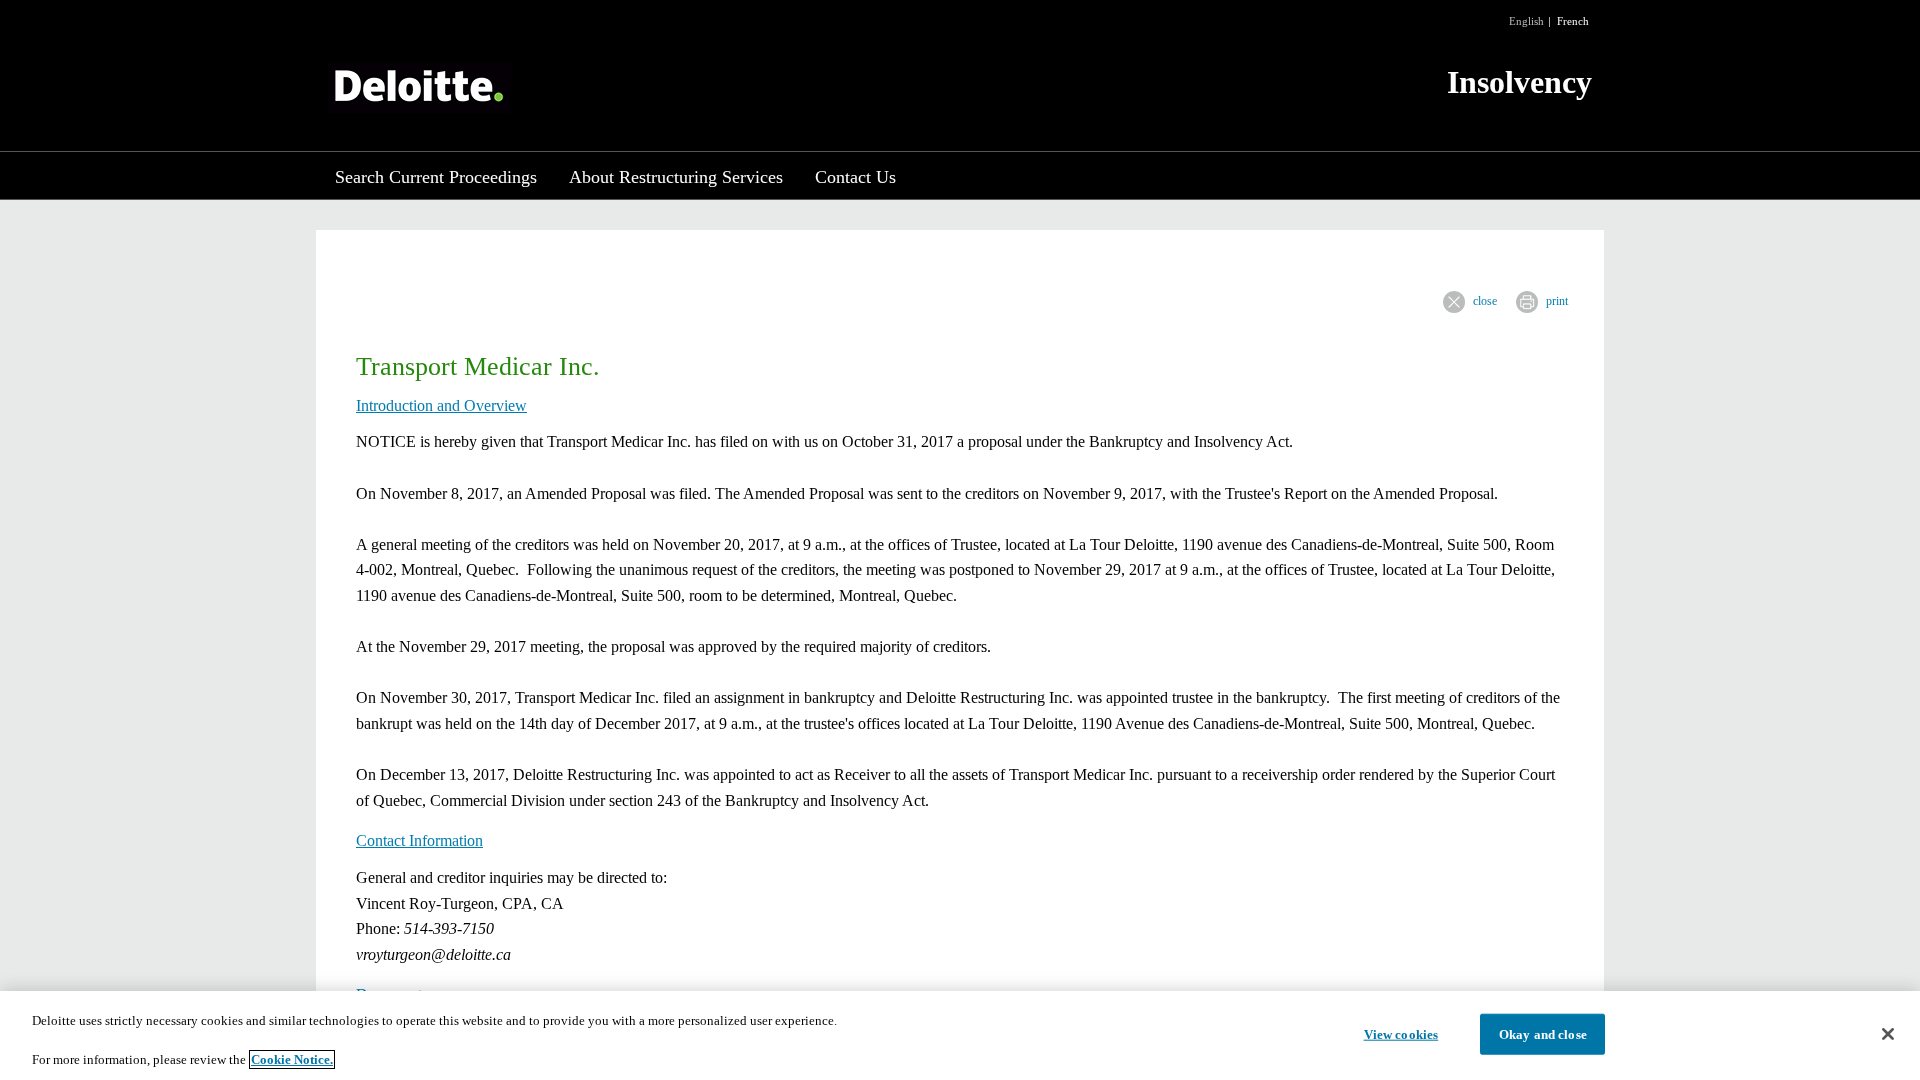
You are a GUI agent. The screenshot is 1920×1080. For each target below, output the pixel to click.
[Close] (1888, 1034)
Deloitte (419, 87)
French (1573, 21)
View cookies (1401, 1033)
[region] (960, 1035)
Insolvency (1519, 82)
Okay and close (1543, 1033)
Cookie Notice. (292, 1059)
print (1557, 301)
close (1485, 301)
